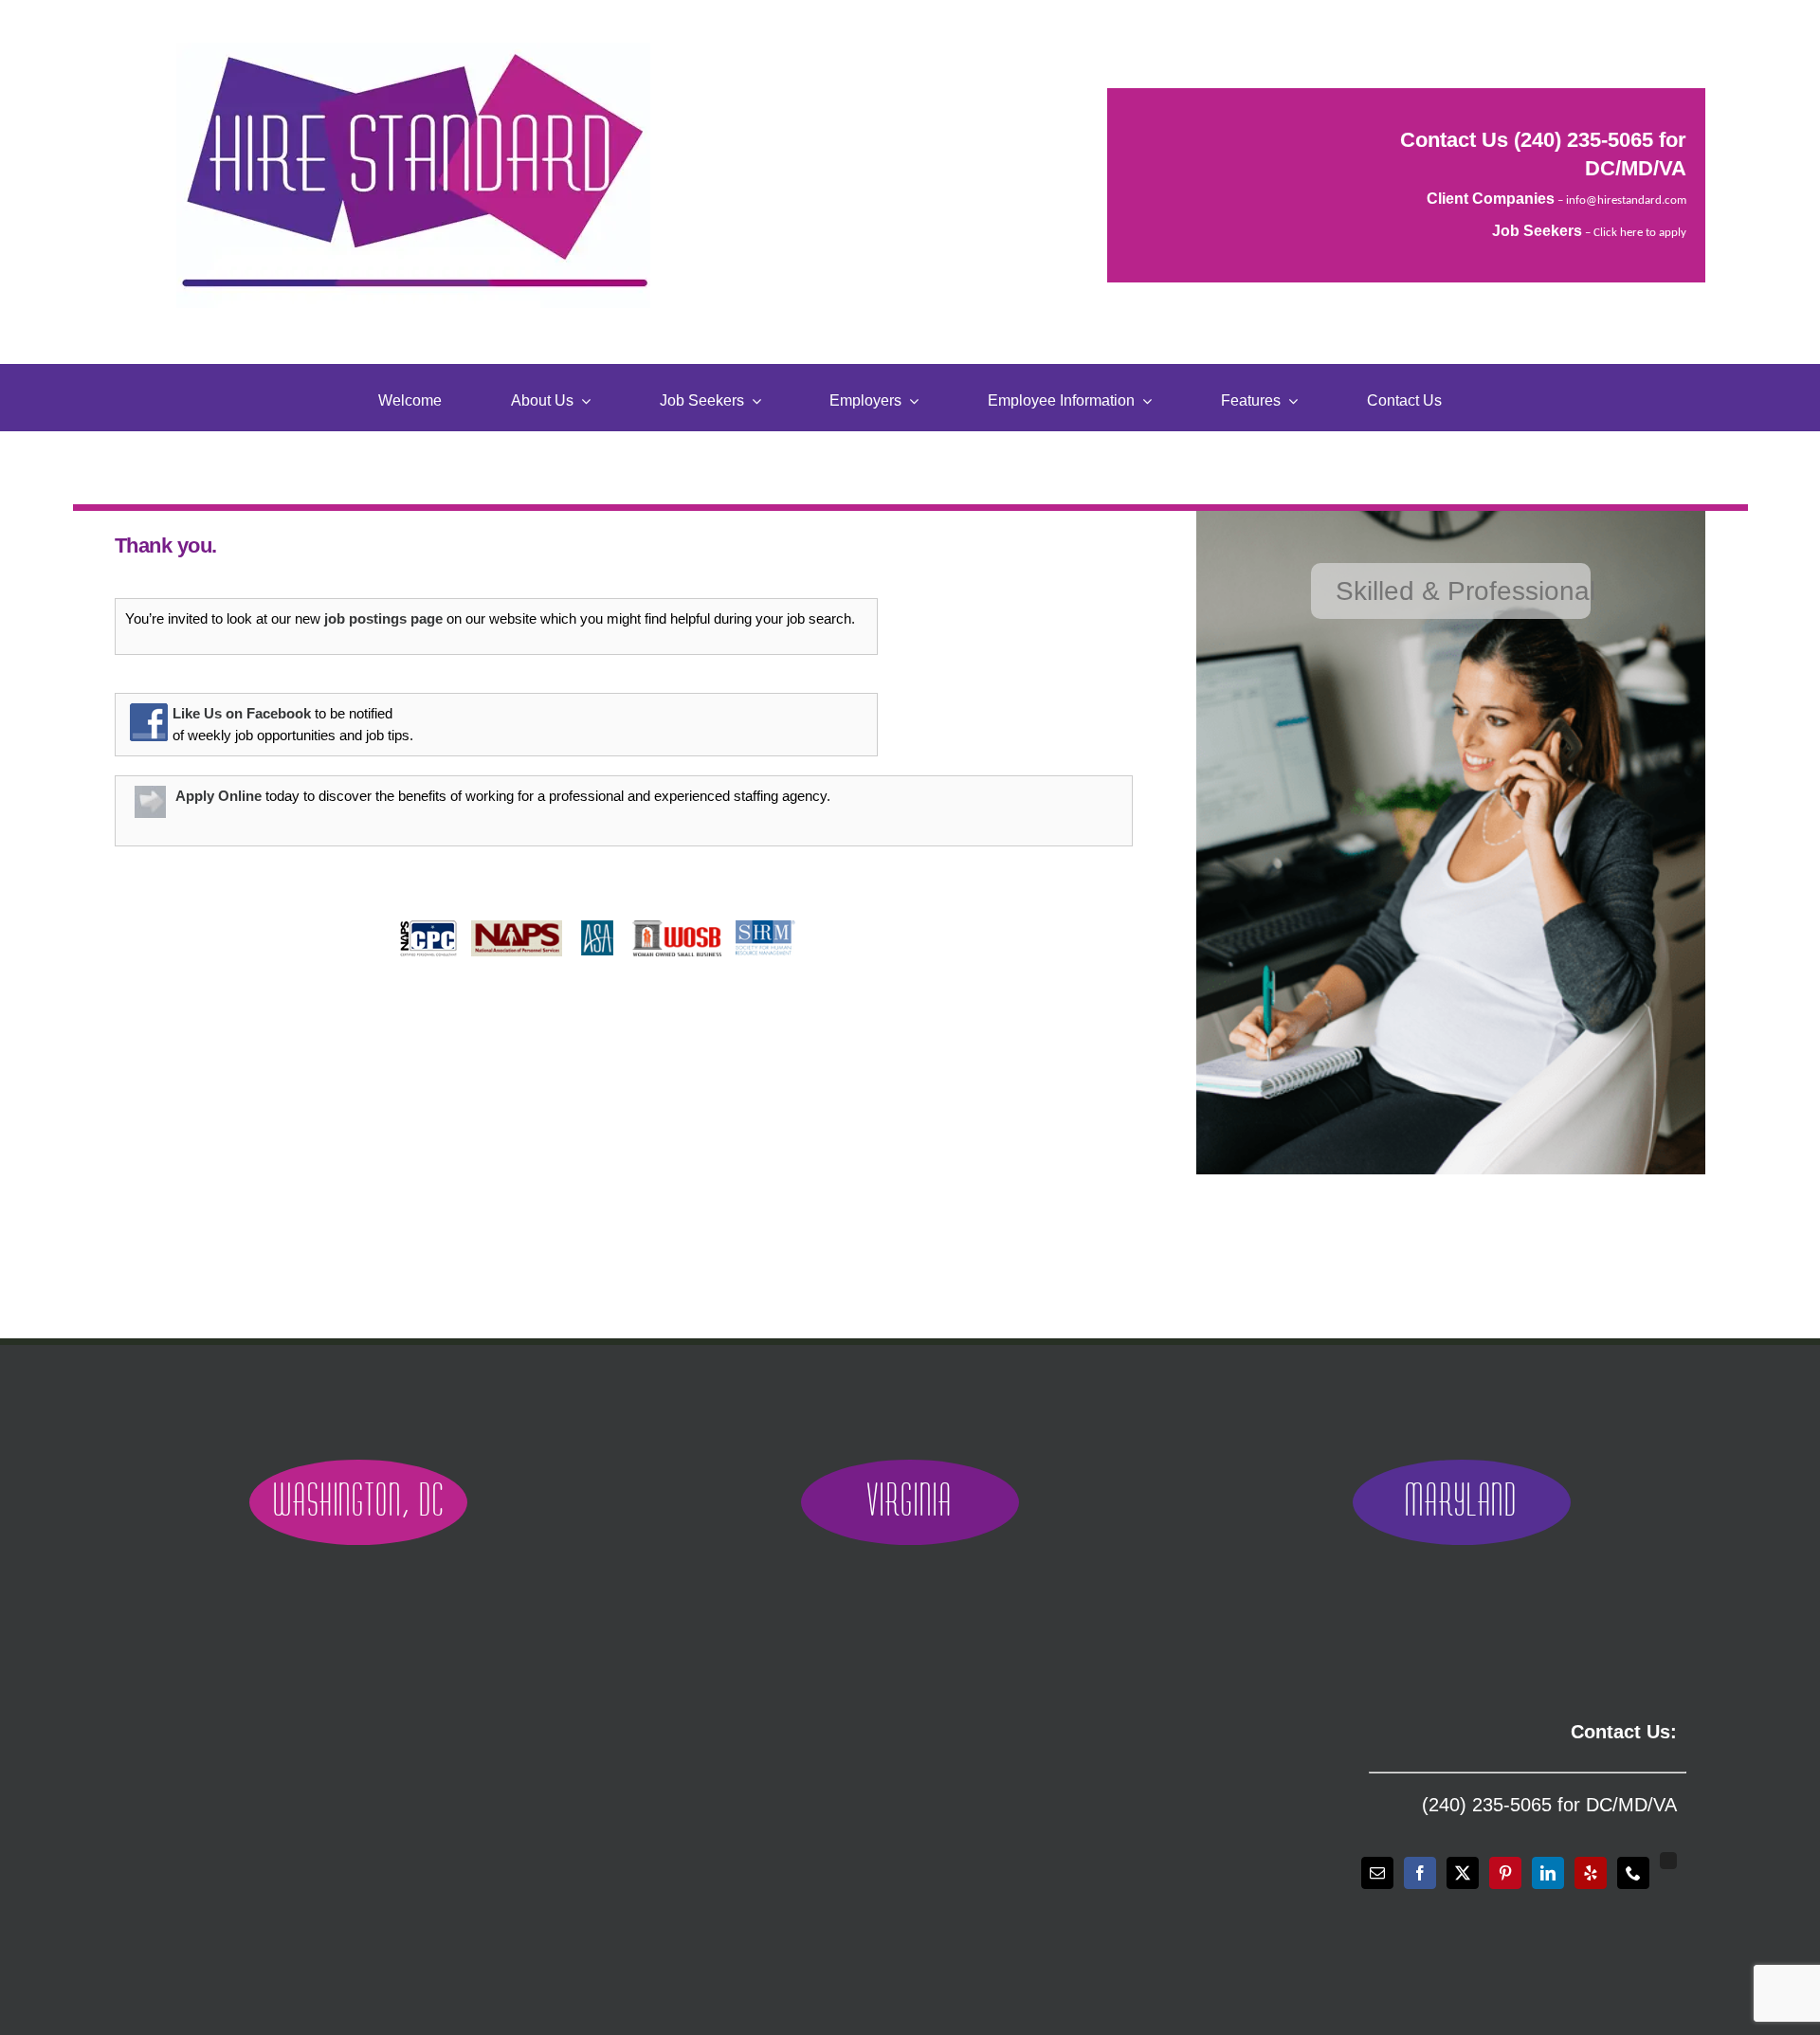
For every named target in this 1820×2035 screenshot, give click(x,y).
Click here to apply (1640, 233)
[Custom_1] (1668, 1861)
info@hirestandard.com (1626, 200)
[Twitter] (1463, 1873)
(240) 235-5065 (1583, 140)
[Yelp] (1591, 1873)
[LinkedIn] (1548, 1873)
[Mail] (1377, 1873)
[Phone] (1633, 1873)
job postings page (383, 618)
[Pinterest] (1505, 1873)
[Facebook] (1420, 1873)
